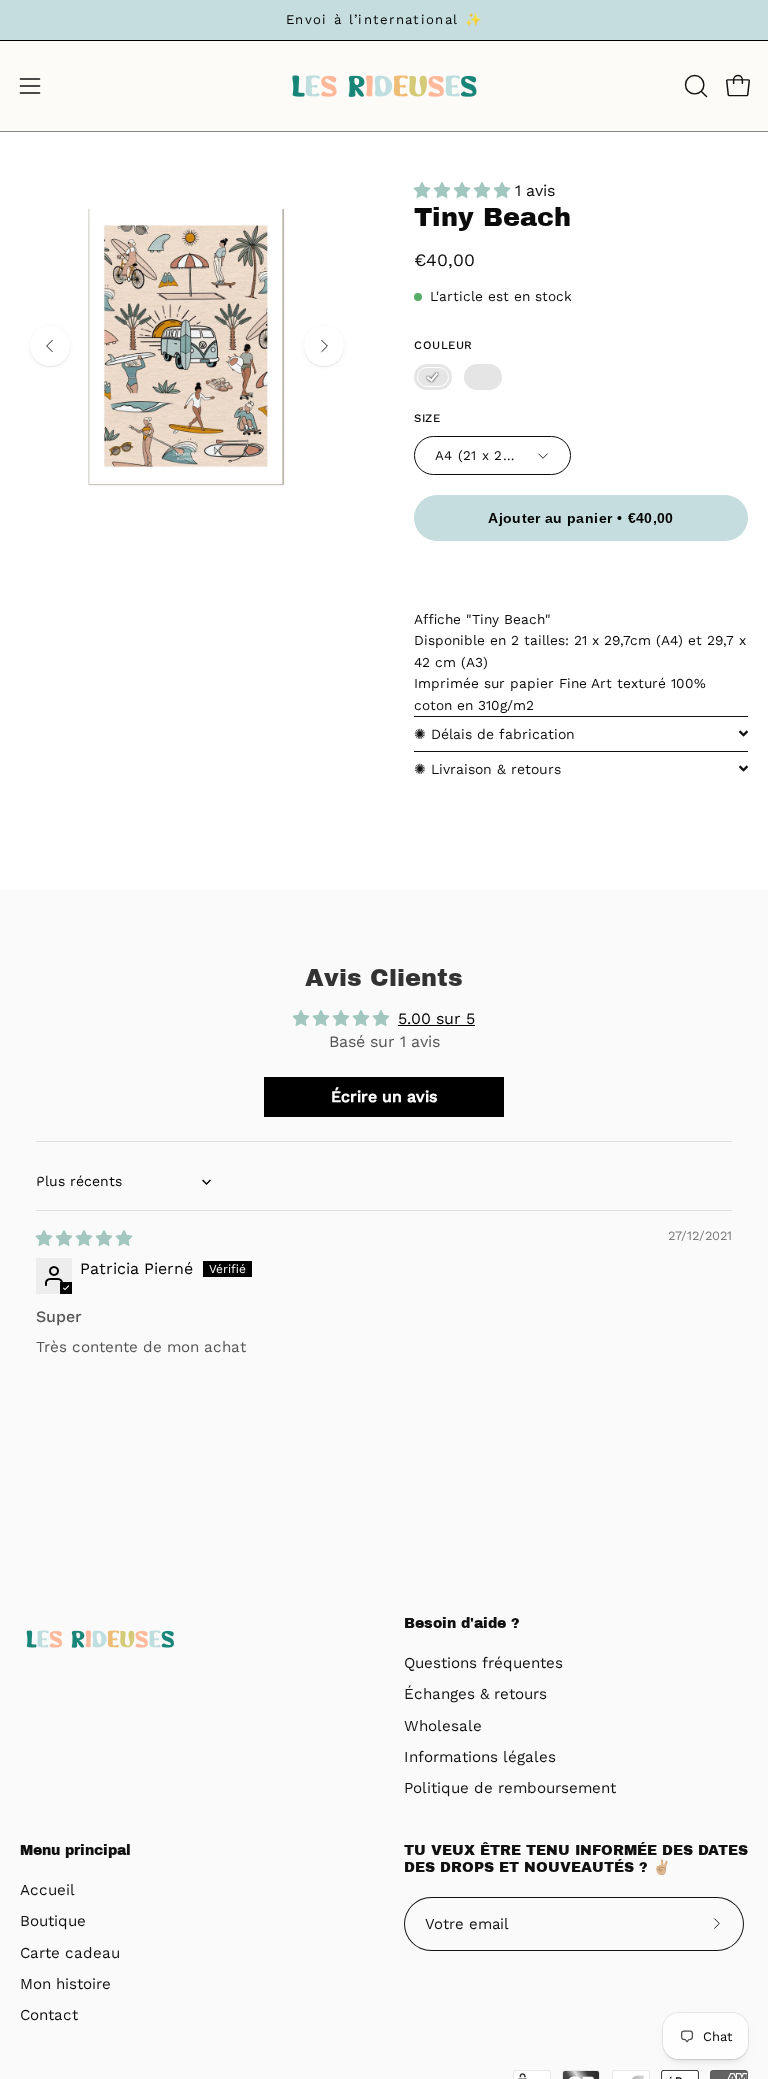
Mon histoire (65, 1984)
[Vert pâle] (483, 377)
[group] (384, 20)
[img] (84, 1238)
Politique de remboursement (510, 1789)
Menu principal (75, 1850)
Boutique (53, 1921)
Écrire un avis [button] (384, 1096)
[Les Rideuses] (384, 86)
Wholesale (443, 1726)
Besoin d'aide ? (462, 1623)
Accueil (47, 1890)
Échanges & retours (475, 1695)
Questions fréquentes (483, 1663)
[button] (694, 86)
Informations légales (480, 1757)
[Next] (324, 346)
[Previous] (50, 346)
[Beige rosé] (433, 377)
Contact (49, 2015)
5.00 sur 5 (436, 1018)
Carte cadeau (70, 1953)
